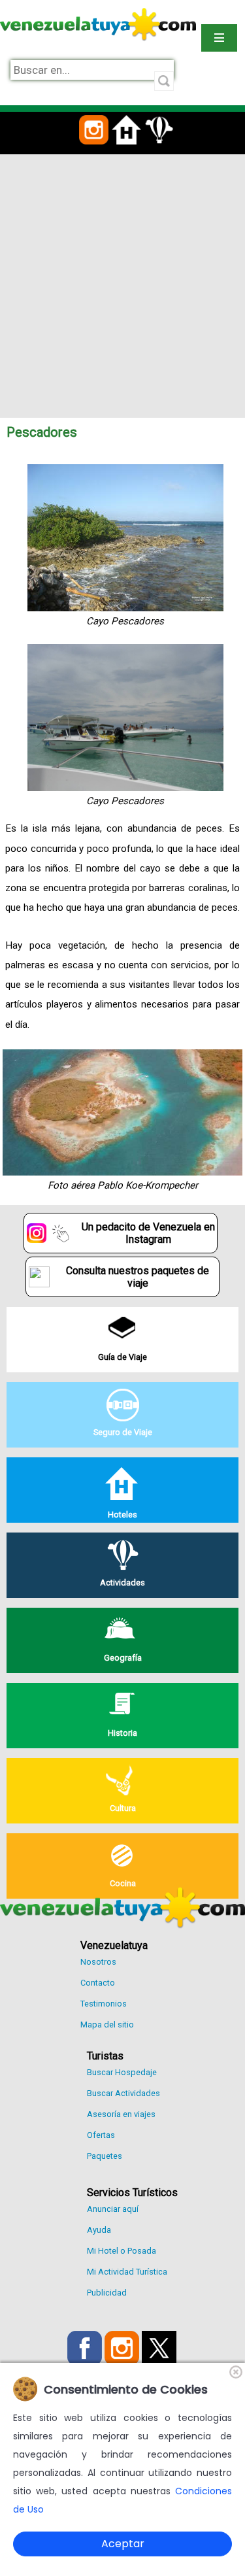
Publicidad (107, 2293)
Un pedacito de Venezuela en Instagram (148, 1233)
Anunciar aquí (113, 2209)
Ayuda (99, 2230)
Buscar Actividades (123, 2093)
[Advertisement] (122, 283)
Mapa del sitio (107, 2025)
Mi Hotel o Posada (122, 2251)
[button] (94, 152)
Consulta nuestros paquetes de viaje (138, 1277)
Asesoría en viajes (121, 2114)
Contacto (98, 1983)
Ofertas (101, 2135)
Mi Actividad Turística (127, 2272)
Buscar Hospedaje (122, 2072)
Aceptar (123, 2544)
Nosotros (98, 1962)
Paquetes (105, 2156)
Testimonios (104, 2004)
